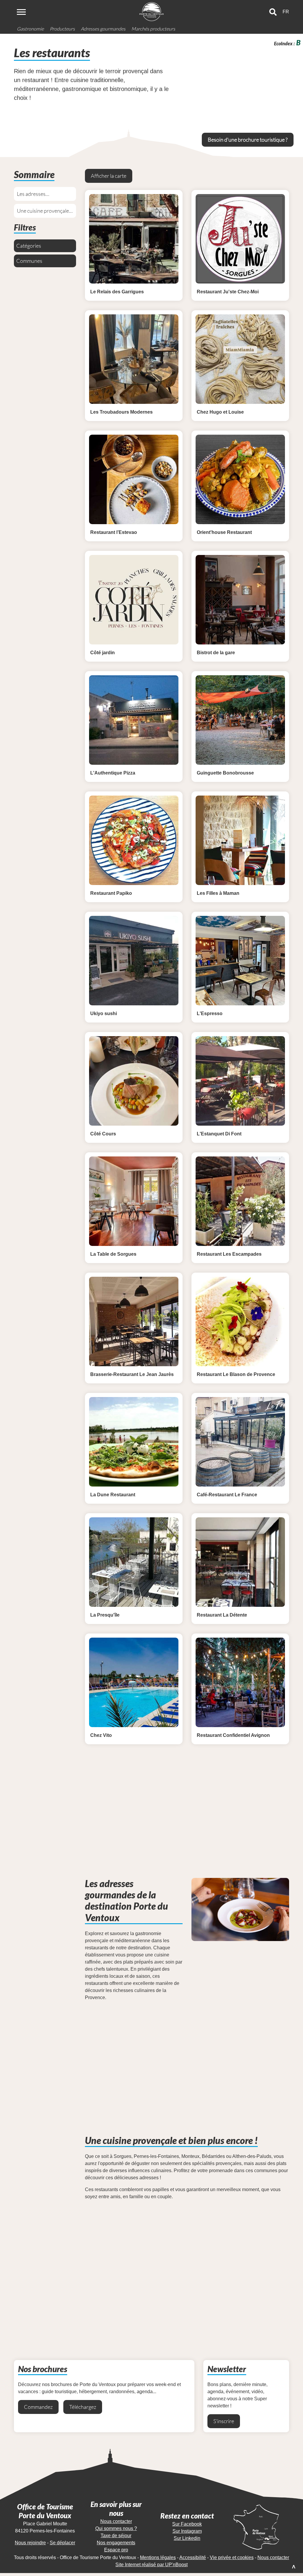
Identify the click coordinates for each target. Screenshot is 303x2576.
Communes (29, 261)
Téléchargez (83, 2407)
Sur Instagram (187, 2531)
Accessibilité (193, 2557)
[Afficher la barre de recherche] (273, 12)
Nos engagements (116, 2543)
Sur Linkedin (187, 2538)
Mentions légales (158, 2557)
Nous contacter (116, 2521)
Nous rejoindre (30, 2543)
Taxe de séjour (116, 2536)
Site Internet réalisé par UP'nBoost (151, 2565)
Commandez (38, 2407)
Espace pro (116, 2550)
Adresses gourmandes (103, 29)
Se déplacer (62, 2543)
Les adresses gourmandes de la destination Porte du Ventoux (40, 196)
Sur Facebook (187, 2524)
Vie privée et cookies (232, 2557)
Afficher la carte (109, 176)
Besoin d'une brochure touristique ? (248, 140)
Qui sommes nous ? (116, 2528)
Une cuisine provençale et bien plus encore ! (43, 213)
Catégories (29, 246)
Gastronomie (30, 29)
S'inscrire (224, 2421)
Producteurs (62, 29)
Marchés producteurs (153, 29)
